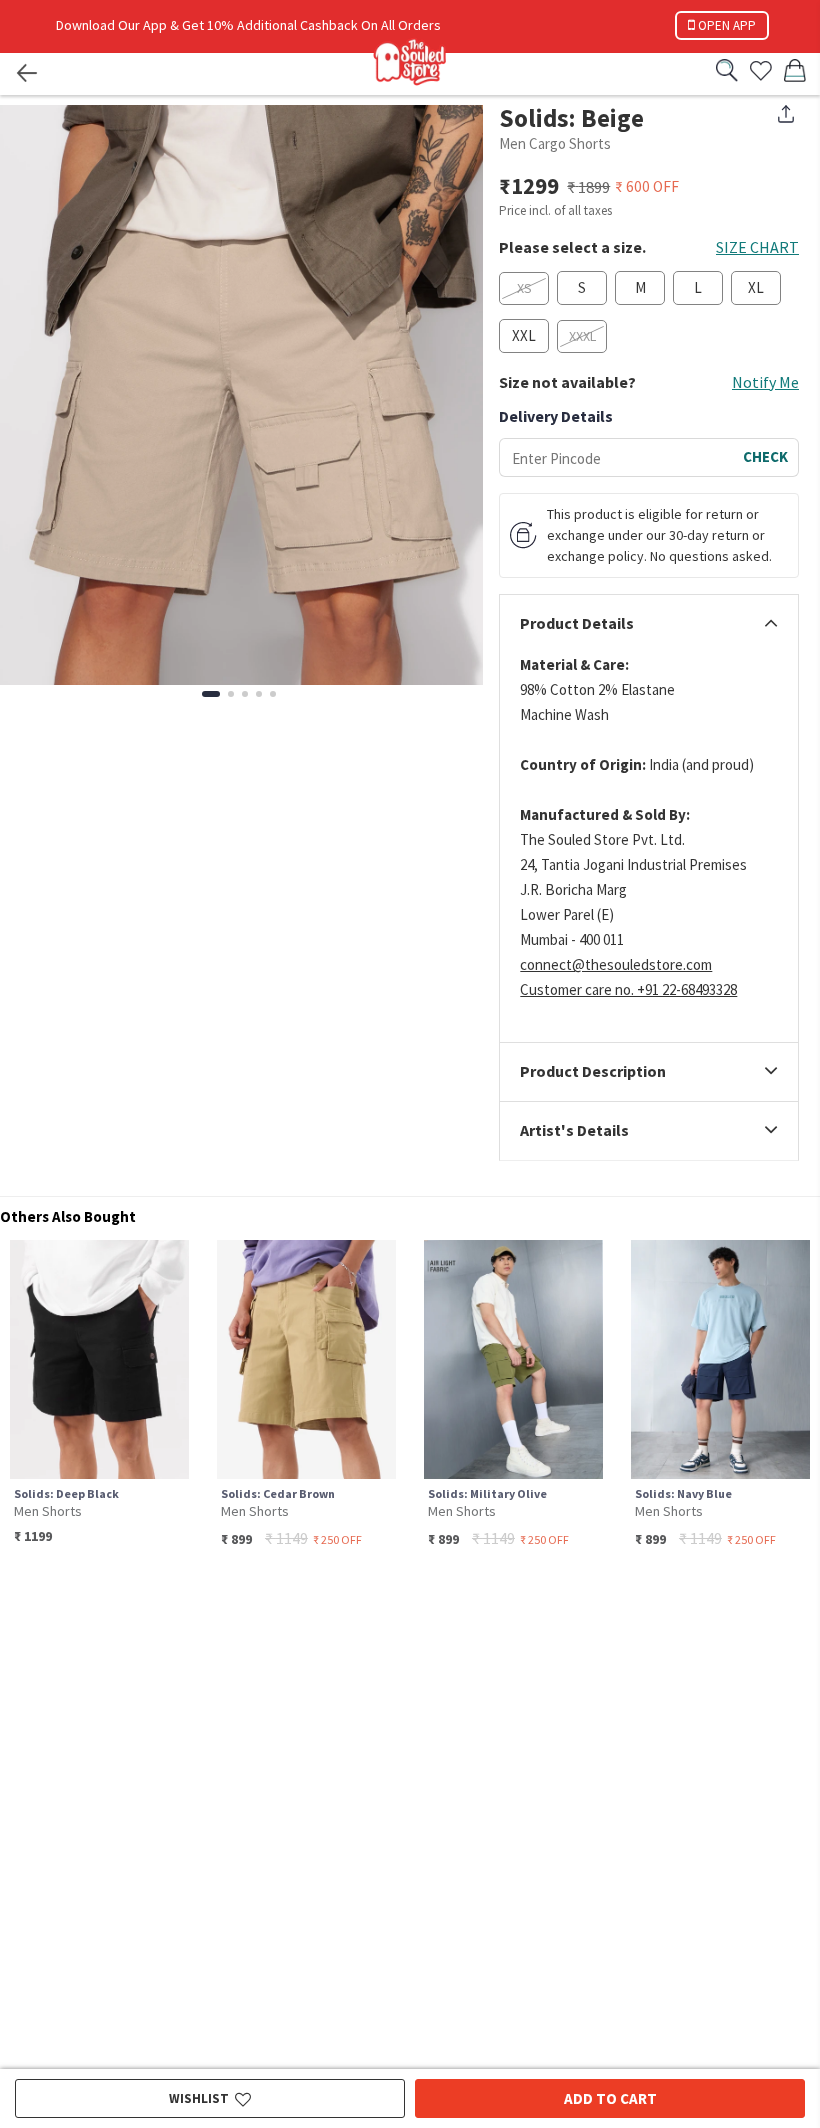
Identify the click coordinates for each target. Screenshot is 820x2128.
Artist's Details (574, 1131)
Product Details (577, 624)
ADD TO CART (610, 2098)
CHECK (765, 456)
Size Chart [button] (757, 247)
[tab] (649, 624)
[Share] (786, 114)
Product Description (593, 1072)
